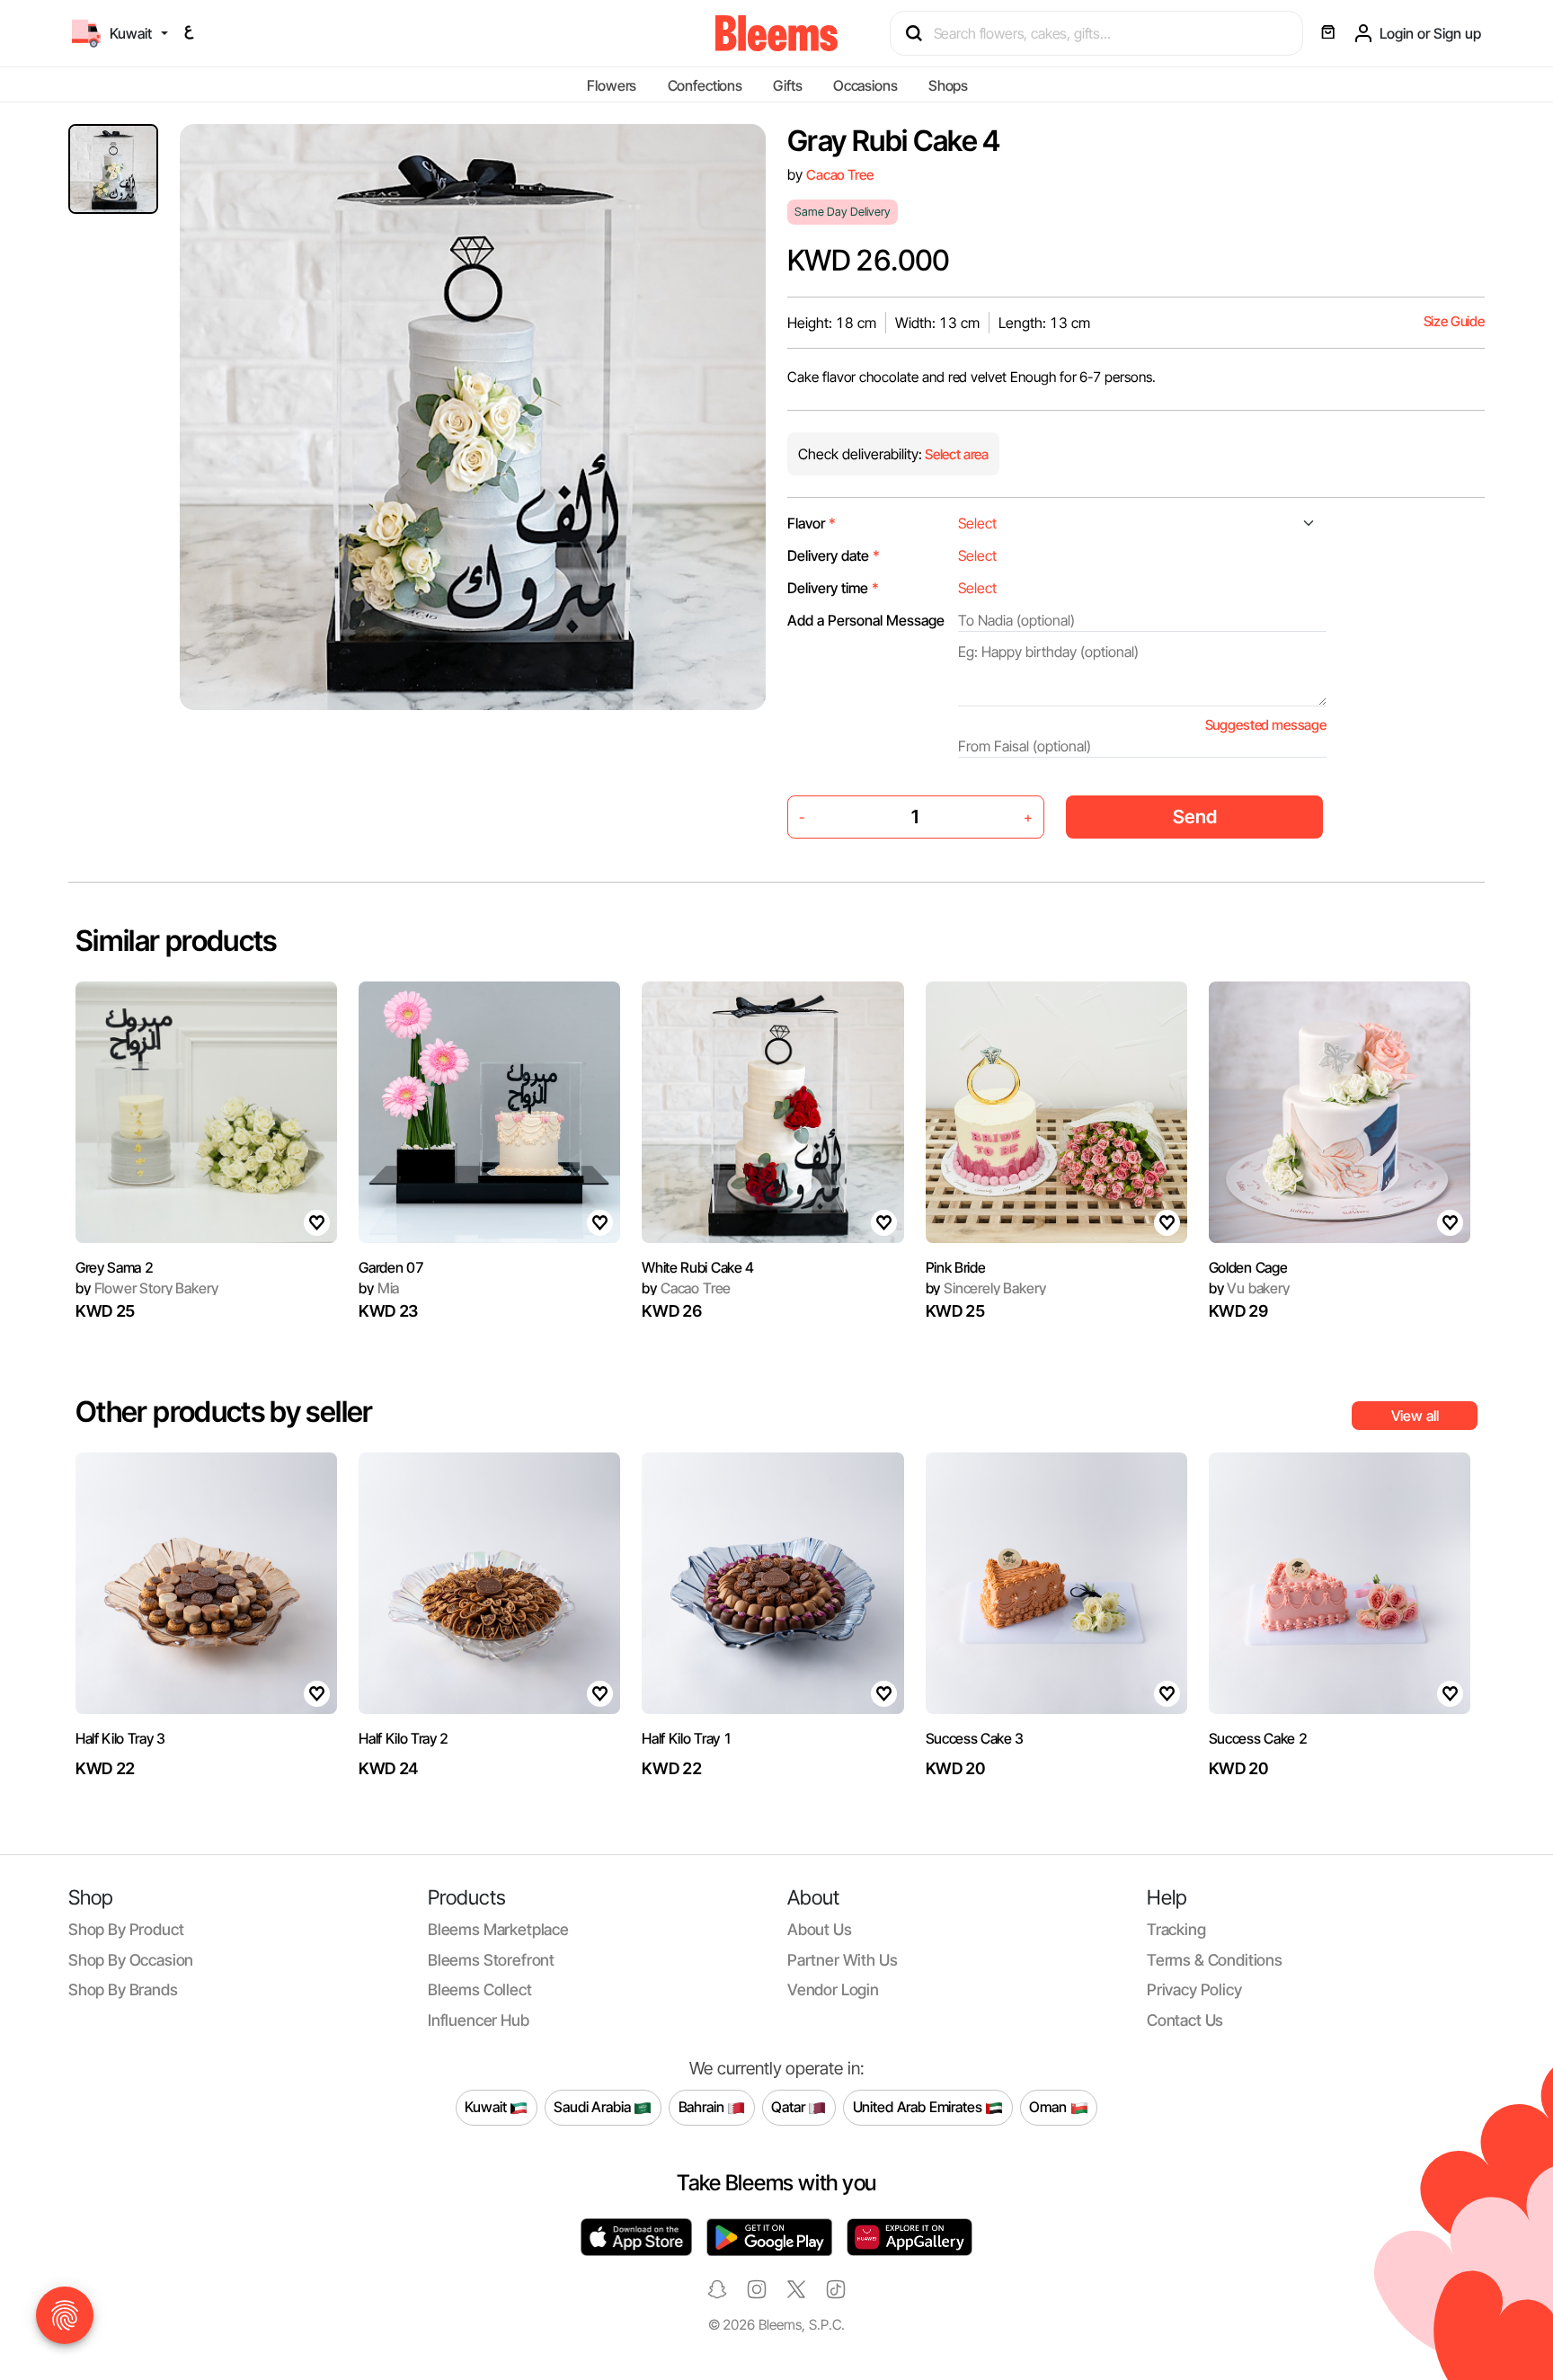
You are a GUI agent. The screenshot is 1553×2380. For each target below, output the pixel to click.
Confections (705, 85)
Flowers (612, 85)
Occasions (865, 85)
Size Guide (1454, 321)
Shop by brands (123, 1989)
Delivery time (833, 588)
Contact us (1185, 2020)
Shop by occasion (131, 1960)
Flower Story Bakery (147, 1288)
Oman (1049, 2107)
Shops (948, 85)
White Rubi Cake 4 (698, 1267)
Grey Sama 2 (114, 1267)
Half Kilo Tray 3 (120, 1738)
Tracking (1176, 1929)
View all (1415, 1416)
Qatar (790, 2107)
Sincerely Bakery (986, 1288)
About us (820, 1929)
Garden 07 (391, 1267)
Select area (955, 454)
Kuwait (487, 2107)
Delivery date (834, 555)
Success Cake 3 (975, 1738)
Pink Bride (956, 1267)
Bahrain (703, 2107)
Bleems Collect (480, 1989)
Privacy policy (1194, 1989)
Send (1195, 817)
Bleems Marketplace (498, 1929)
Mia (379, 1288)
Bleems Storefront (491, 1960)
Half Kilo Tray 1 (687, 1738)
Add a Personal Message (866, 620)
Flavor (812, 523)
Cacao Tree (839, 175)
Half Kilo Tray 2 (404, 1738)
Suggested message (1266, 725)
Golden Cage (1248, 1267)
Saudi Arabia (594, 2107)
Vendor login (833, 1989)
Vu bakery (1249, 1288)
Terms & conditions (1215, 1960)
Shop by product (126, 1929)
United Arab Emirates (919, 2107)
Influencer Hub (479, 2020)
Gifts (787, 85)
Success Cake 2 (1258, 1738)
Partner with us (842, 1960)
